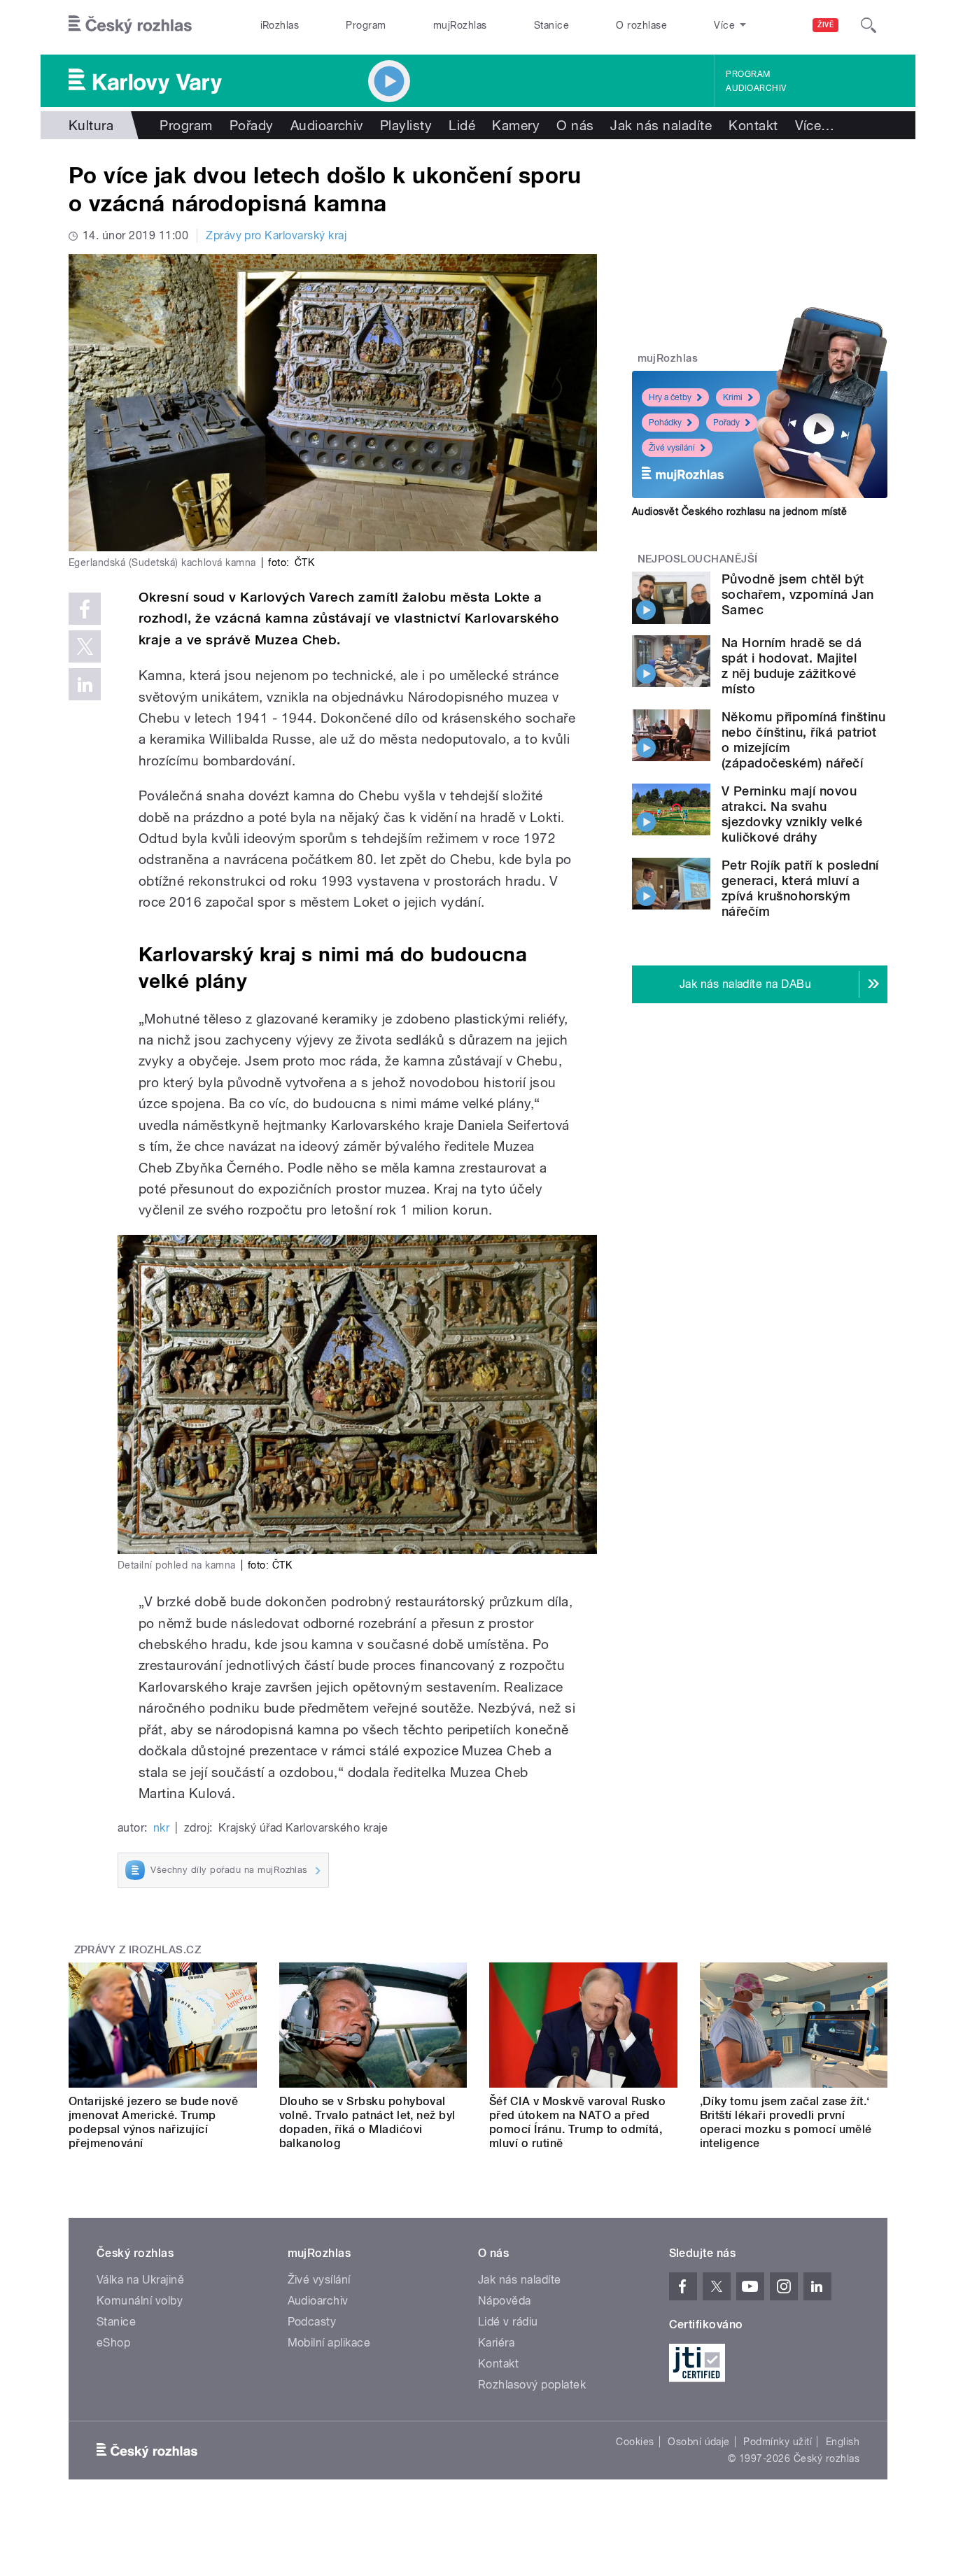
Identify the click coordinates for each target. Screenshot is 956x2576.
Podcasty (312, 2322)
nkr (161, 1828)
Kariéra (496, 2343)
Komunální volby (140, 2301)
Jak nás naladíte (661, 125)
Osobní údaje (699, 2442)
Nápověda (505, 2301)
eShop (113, 2343)
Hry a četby (670, 397)
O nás (575, 125)
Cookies (635, 2442)
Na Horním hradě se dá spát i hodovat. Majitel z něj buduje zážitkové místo (792, 666)
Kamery (516, 125)
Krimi (733, 397)
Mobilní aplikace (329, 2343)
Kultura (91, 125)
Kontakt (753, 125)
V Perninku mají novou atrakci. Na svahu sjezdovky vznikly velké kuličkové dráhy (792, 814)
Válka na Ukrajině (140, 2280)
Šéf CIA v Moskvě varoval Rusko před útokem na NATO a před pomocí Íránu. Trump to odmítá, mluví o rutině (577, 2122)
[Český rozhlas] (130, 25)
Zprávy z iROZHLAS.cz (138, 1950)
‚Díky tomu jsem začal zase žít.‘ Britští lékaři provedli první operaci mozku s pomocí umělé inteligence (786, 2122)
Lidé (462, 125)
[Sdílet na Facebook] (85, 609)
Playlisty (406, 125)
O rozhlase (641, 25)
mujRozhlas (460, 25)
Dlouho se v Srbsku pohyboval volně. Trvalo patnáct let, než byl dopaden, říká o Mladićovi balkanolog (367, 2122)
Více (815, 125)
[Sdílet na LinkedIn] (85, 684)
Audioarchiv (756, 88)
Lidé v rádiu (508, 2322)
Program (366, 25)
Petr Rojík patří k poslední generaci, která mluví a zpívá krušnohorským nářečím (800, 888)
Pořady (252, 125)
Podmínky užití (778, 2442)
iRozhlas (280, 25)
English (843, 2442)
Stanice (551, 25)
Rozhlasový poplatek (532, 2385)
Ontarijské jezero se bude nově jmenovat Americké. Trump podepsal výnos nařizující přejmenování (153, 2122)
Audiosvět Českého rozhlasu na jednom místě (739, 511)
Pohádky (665, 423)
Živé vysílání (672, 448)
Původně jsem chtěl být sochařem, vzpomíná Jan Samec (798, 594)
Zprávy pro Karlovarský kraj (276, 235)
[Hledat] (869, 25)
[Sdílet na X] (85, 646)
